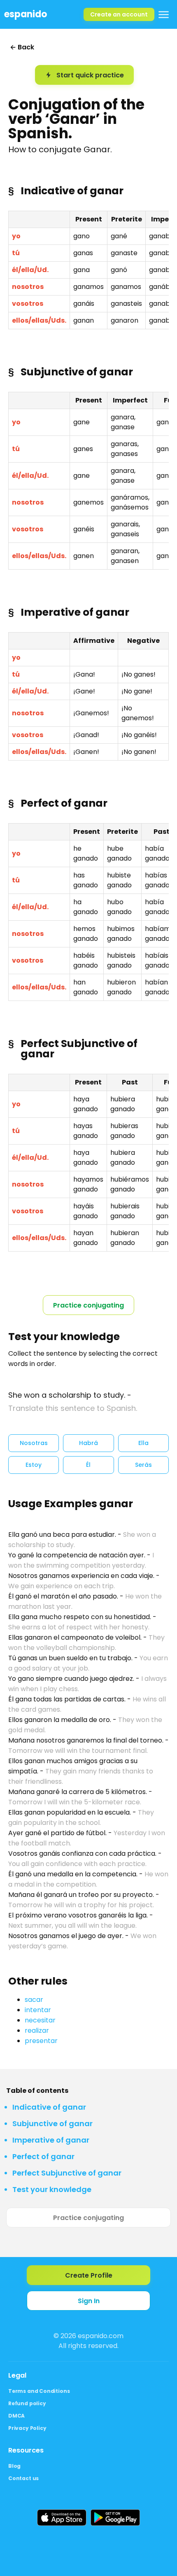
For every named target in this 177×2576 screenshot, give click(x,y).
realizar (37, 2030)
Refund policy (27, 2403)
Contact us (23, 2478)
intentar (38, 2010)
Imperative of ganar (51, 2140)
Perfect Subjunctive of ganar (67, 2173)
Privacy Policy (27, 2428)
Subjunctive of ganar (52, 2123)
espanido (26, 14)
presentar (41, 2041)
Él (88, 1465)
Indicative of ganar (49, 2107)
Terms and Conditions (39, 2391)
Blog (14, 2466)
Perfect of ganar (43, 2156)
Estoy (34, 1465)
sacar (34, 2000)
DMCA (16, 2416)
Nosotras (34, 1443)
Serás (143, 1465)
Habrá (88, 1443)
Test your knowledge (52, 2189)
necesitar (40, 2020)
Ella (143, 1443)
